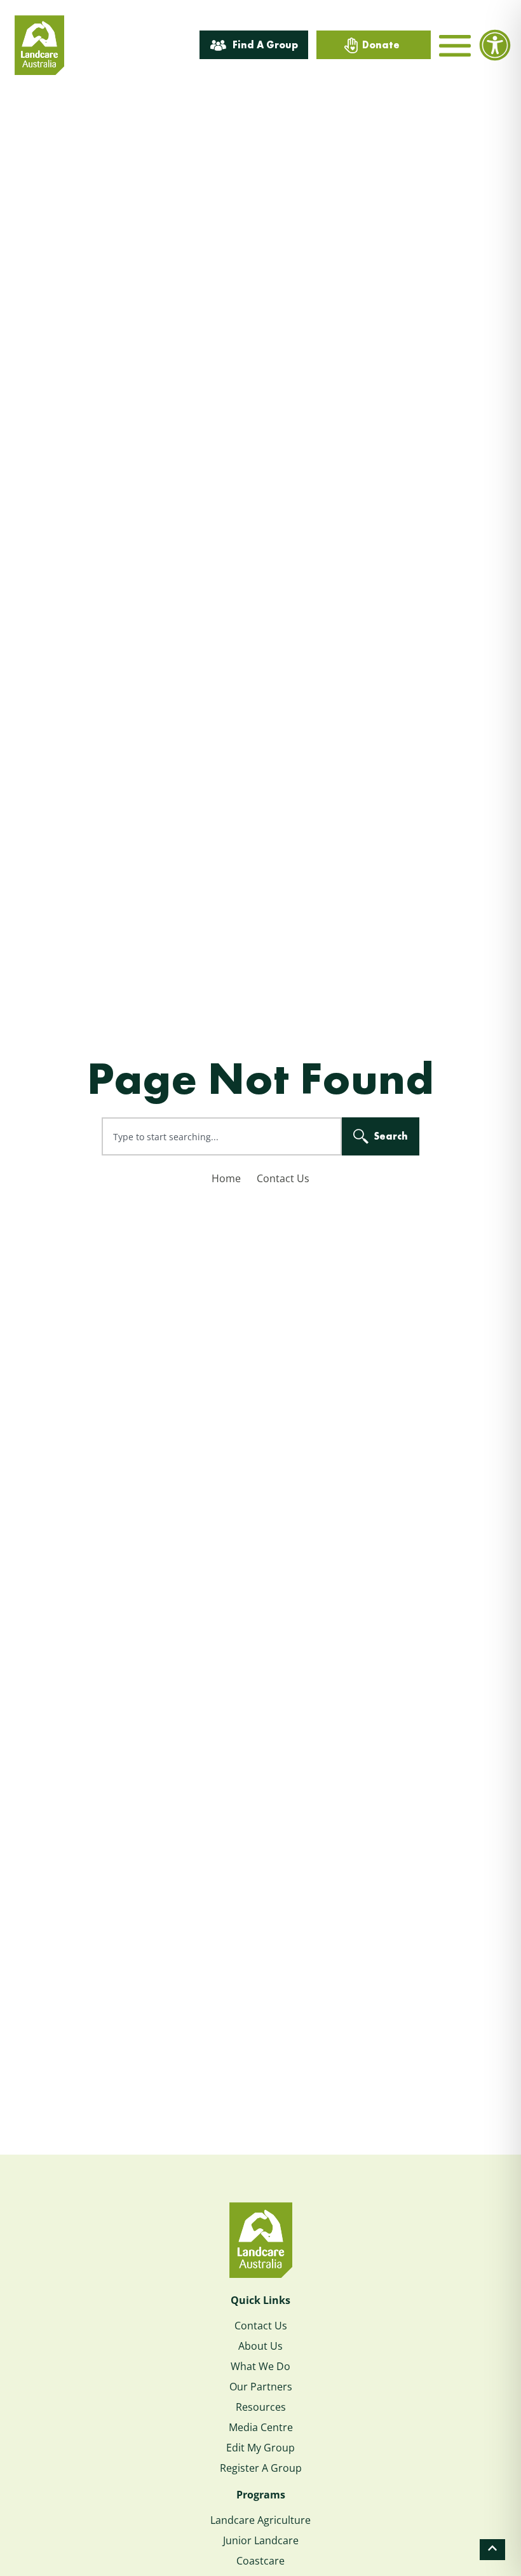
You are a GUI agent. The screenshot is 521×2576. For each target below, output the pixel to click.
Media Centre (261, 2427)
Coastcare (260, 2561)
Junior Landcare (261, 2540)
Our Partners (261, 2387)
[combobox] (222, 1136)
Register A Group (261, 2468)
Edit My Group (260, 2448)
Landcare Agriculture (260, 2520)
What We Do (260, 2366)
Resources (261, 2407)
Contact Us (283, 1178)
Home (226, 1178)
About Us (260, 2346)
